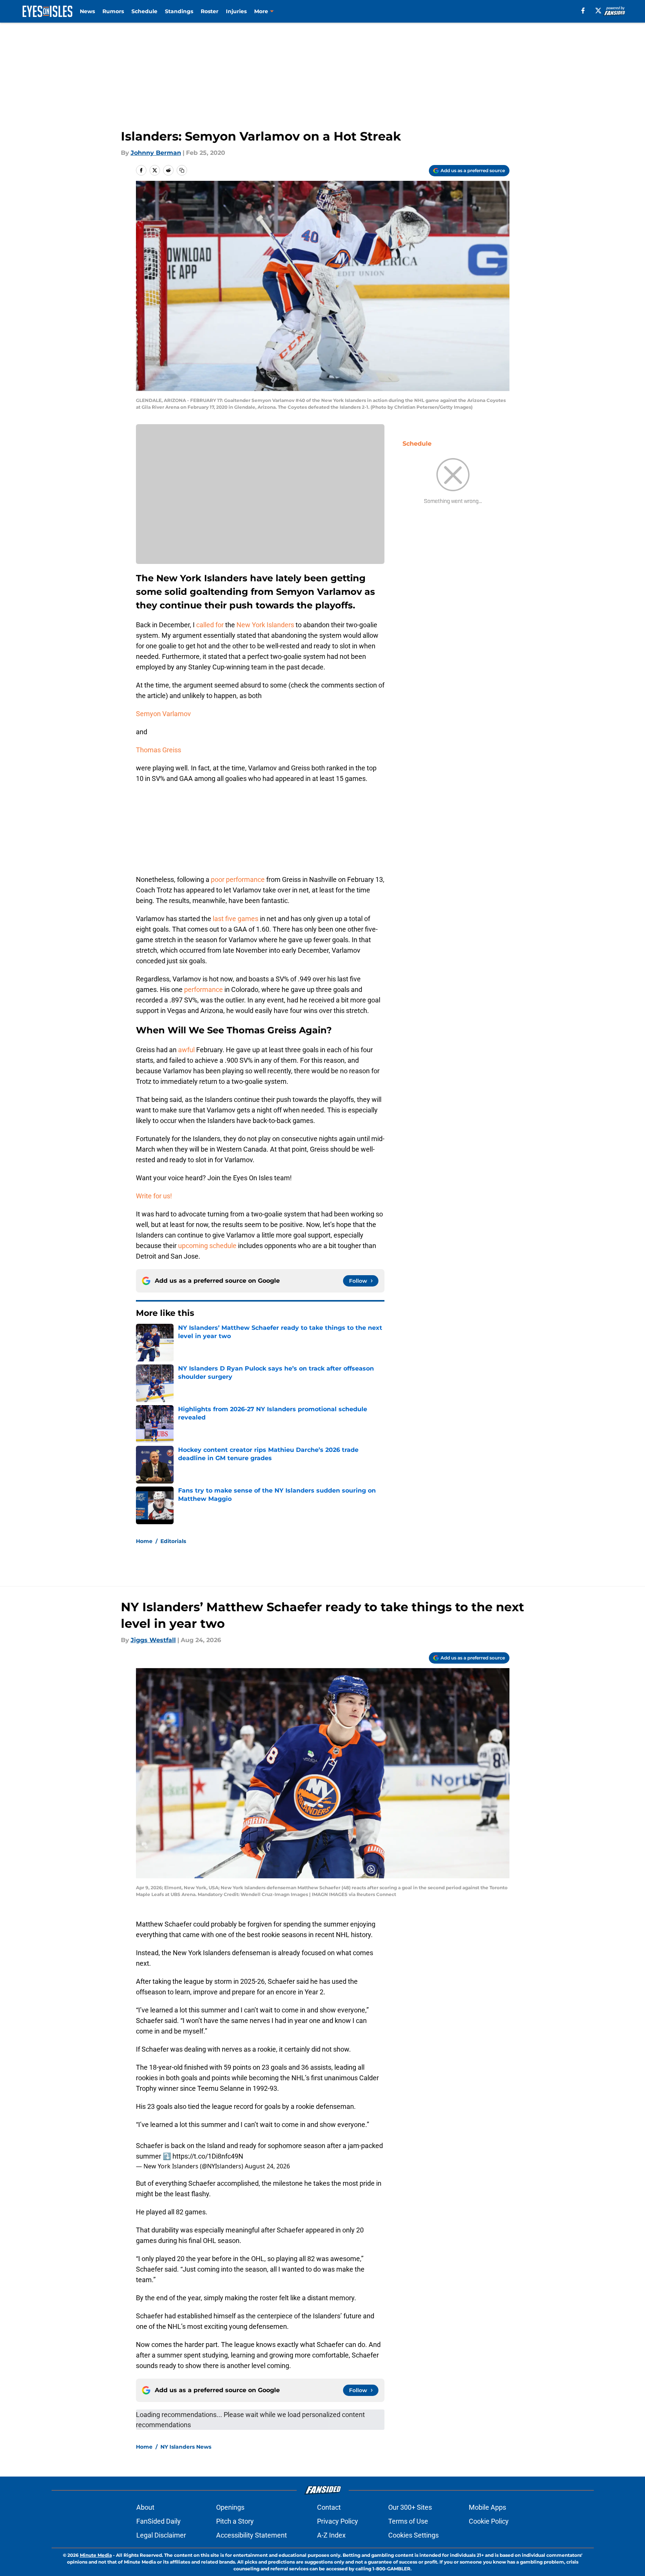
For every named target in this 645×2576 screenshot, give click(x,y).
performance (204, 989)
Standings (179, 11)
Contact (329, 2507)
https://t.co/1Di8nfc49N (208, 2156)
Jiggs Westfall (153, 1640)
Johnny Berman (156, 153)
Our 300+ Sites (410, 2507)
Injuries (236, 11)
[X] (598, 11)
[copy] (182, 170)
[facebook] (583, 11)
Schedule (144, 11)
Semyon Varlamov (163, 714)
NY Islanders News (186, 2447)
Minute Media (96, 2555)
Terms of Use (408, 2521)
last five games (236, 919)
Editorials (173, 1541)
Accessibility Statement (252, 2535)
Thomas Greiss (159, 750)
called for (210, 625)
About (145, 2507)
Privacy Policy (338, 2521)
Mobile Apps (487, 2507)
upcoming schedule (207, 1246)
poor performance (238, 879)
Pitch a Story (235, 2521)
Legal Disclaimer (161, 2535)
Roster (210, 11)
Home (144, 1541)
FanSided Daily (159, 2521)
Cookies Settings (413, 2535)
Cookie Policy (489, 2521)
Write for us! (154, 1196)
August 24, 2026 (267, 2166)
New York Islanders (265, 625)
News (87, 11)
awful (186, 1050)
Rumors (113, 11)
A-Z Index (331, 2535)
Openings (230, 2507)
